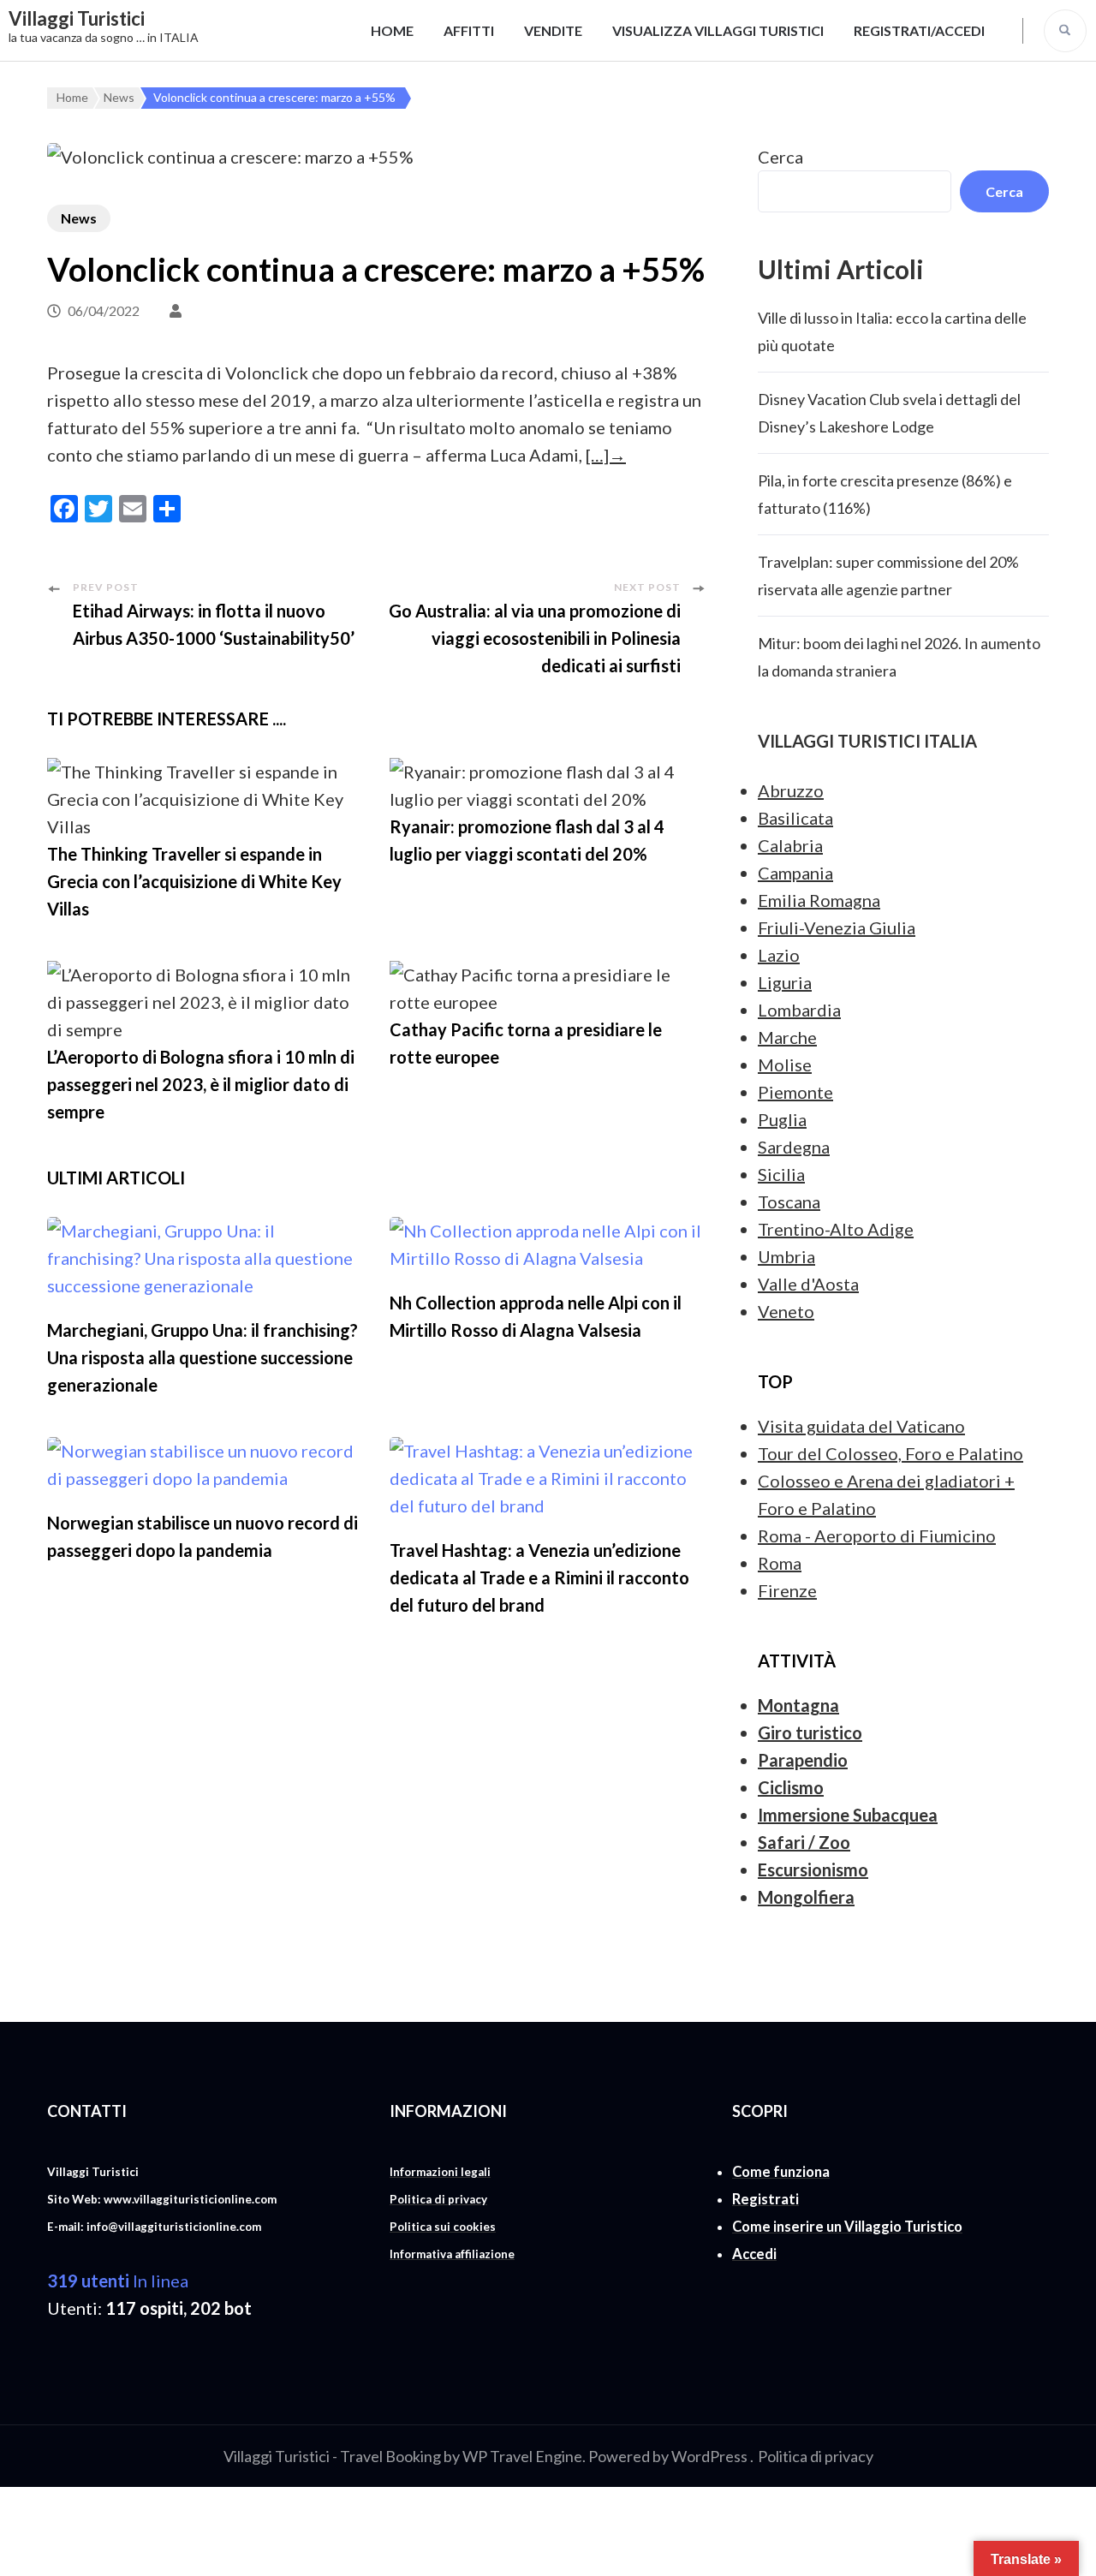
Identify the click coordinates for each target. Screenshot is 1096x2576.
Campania (795, 873)
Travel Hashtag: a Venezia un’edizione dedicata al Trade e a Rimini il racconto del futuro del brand (539, 1577)
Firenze (787, 1590)
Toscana (789, 1202)
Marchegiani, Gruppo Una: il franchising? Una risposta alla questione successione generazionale (203, 1357)
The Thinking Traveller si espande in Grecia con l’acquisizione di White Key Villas (194, 881)
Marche (787, 1037)
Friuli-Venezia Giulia (837, 927)
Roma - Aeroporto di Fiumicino (877, 1535)
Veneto (786, 1311)
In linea (118, 2281)
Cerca (780, 157)
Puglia (782, 1119)
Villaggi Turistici (77, 18)
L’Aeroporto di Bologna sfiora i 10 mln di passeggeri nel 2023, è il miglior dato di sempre (201, 1084)
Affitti (469, 30)
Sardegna (794, 1147)
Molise (785, 1064)
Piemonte (795, 1092)
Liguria (785, 982)
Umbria (786, 1256)
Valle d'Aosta (808, 1284)
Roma (780, 1563)
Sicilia (781, 1174)
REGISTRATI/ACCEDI (919, 30)
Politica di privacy (816, 2456)
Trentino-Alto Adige (836, 1229)
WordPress (709, 2456)
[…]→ (606, 455)
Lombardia (799, 1010)
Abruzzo (791, 790)
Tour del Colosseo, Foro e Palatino (890, 1453)
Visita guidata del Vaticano (861, 1426)
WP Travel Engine (522, 2456)
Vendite (553, 30)
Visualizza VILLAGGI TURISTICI (718, 30)
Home (392, 30)
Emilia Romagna (819, 900)
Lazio (779, 955)
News (79, 218)
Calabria (790, 845)
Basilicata (795, 818)
